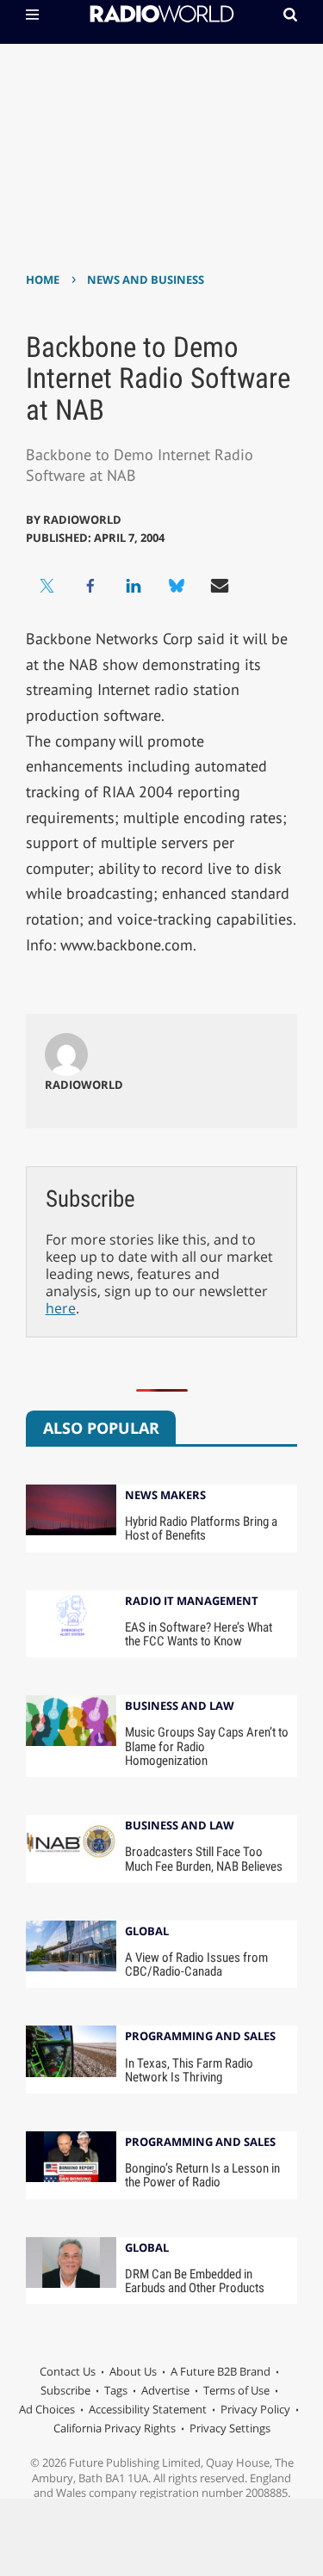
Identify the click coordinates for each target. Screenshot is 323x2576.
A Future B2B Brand (221, 2371)
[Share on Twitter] (47, 586)
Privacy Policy (255, 2409)
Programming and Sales (200, 2037)
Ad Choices (47, 2409)
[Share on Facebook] (90, 586)
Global (147, 1932)
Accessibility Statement (148, 2409)
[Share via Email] (220, 586)
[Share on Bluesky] (177, 586)
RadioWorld (82, 520)
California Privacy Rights (115, 2428)
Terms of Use (236, 2390)
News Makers (165, 1496)
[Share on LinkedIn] (134, 586)
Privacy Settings (230, 2428)
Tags (116, 2390)
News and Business (146, 280)
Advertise (165, 2390)
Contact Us (68, 2371)
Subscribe (65, 2390)
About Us (133, 2371)
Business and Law (180, 1707)
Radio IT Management (192, 1602)
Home (43, 280)
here (61, 1308)
